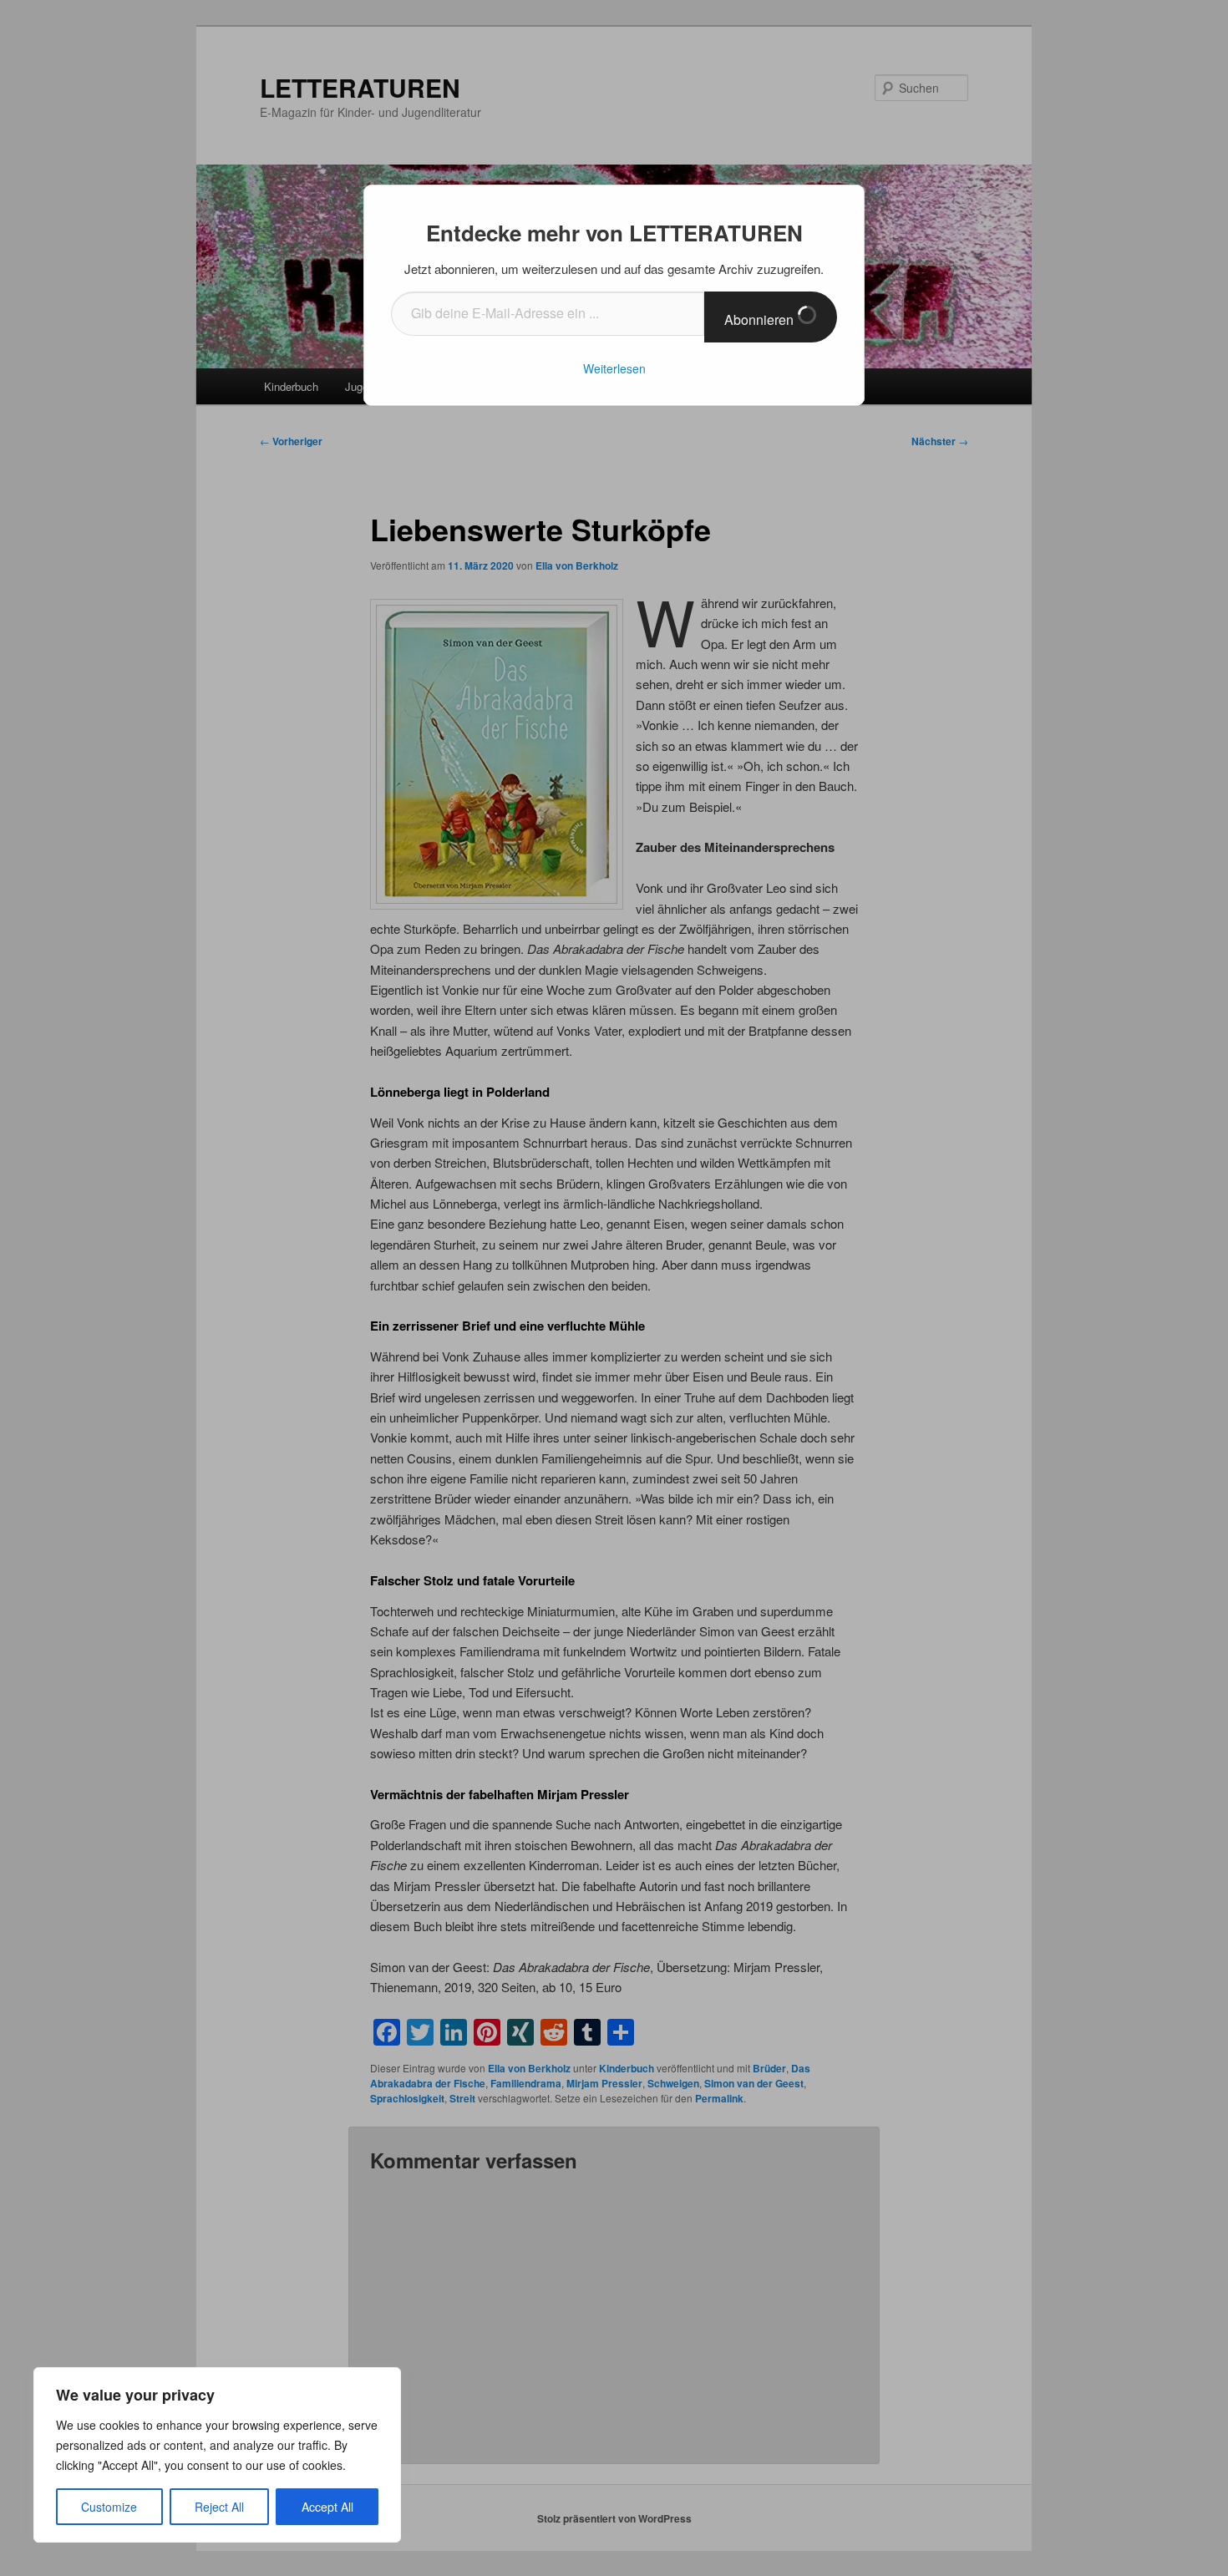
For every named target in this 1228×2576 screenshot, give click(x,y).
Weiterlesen (614, 368)
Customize (109, 2507)
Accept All (327, 2507)
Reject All (219, 2507)
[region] (217, 2455)
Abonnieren (761, 319)
